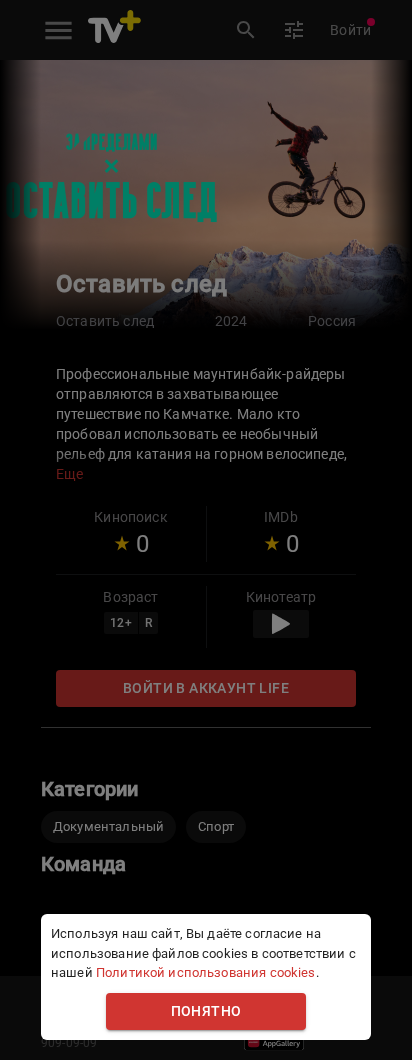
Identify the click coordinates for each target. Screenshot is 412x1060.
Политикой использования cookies (206, 972)
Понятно (206, 1011)
